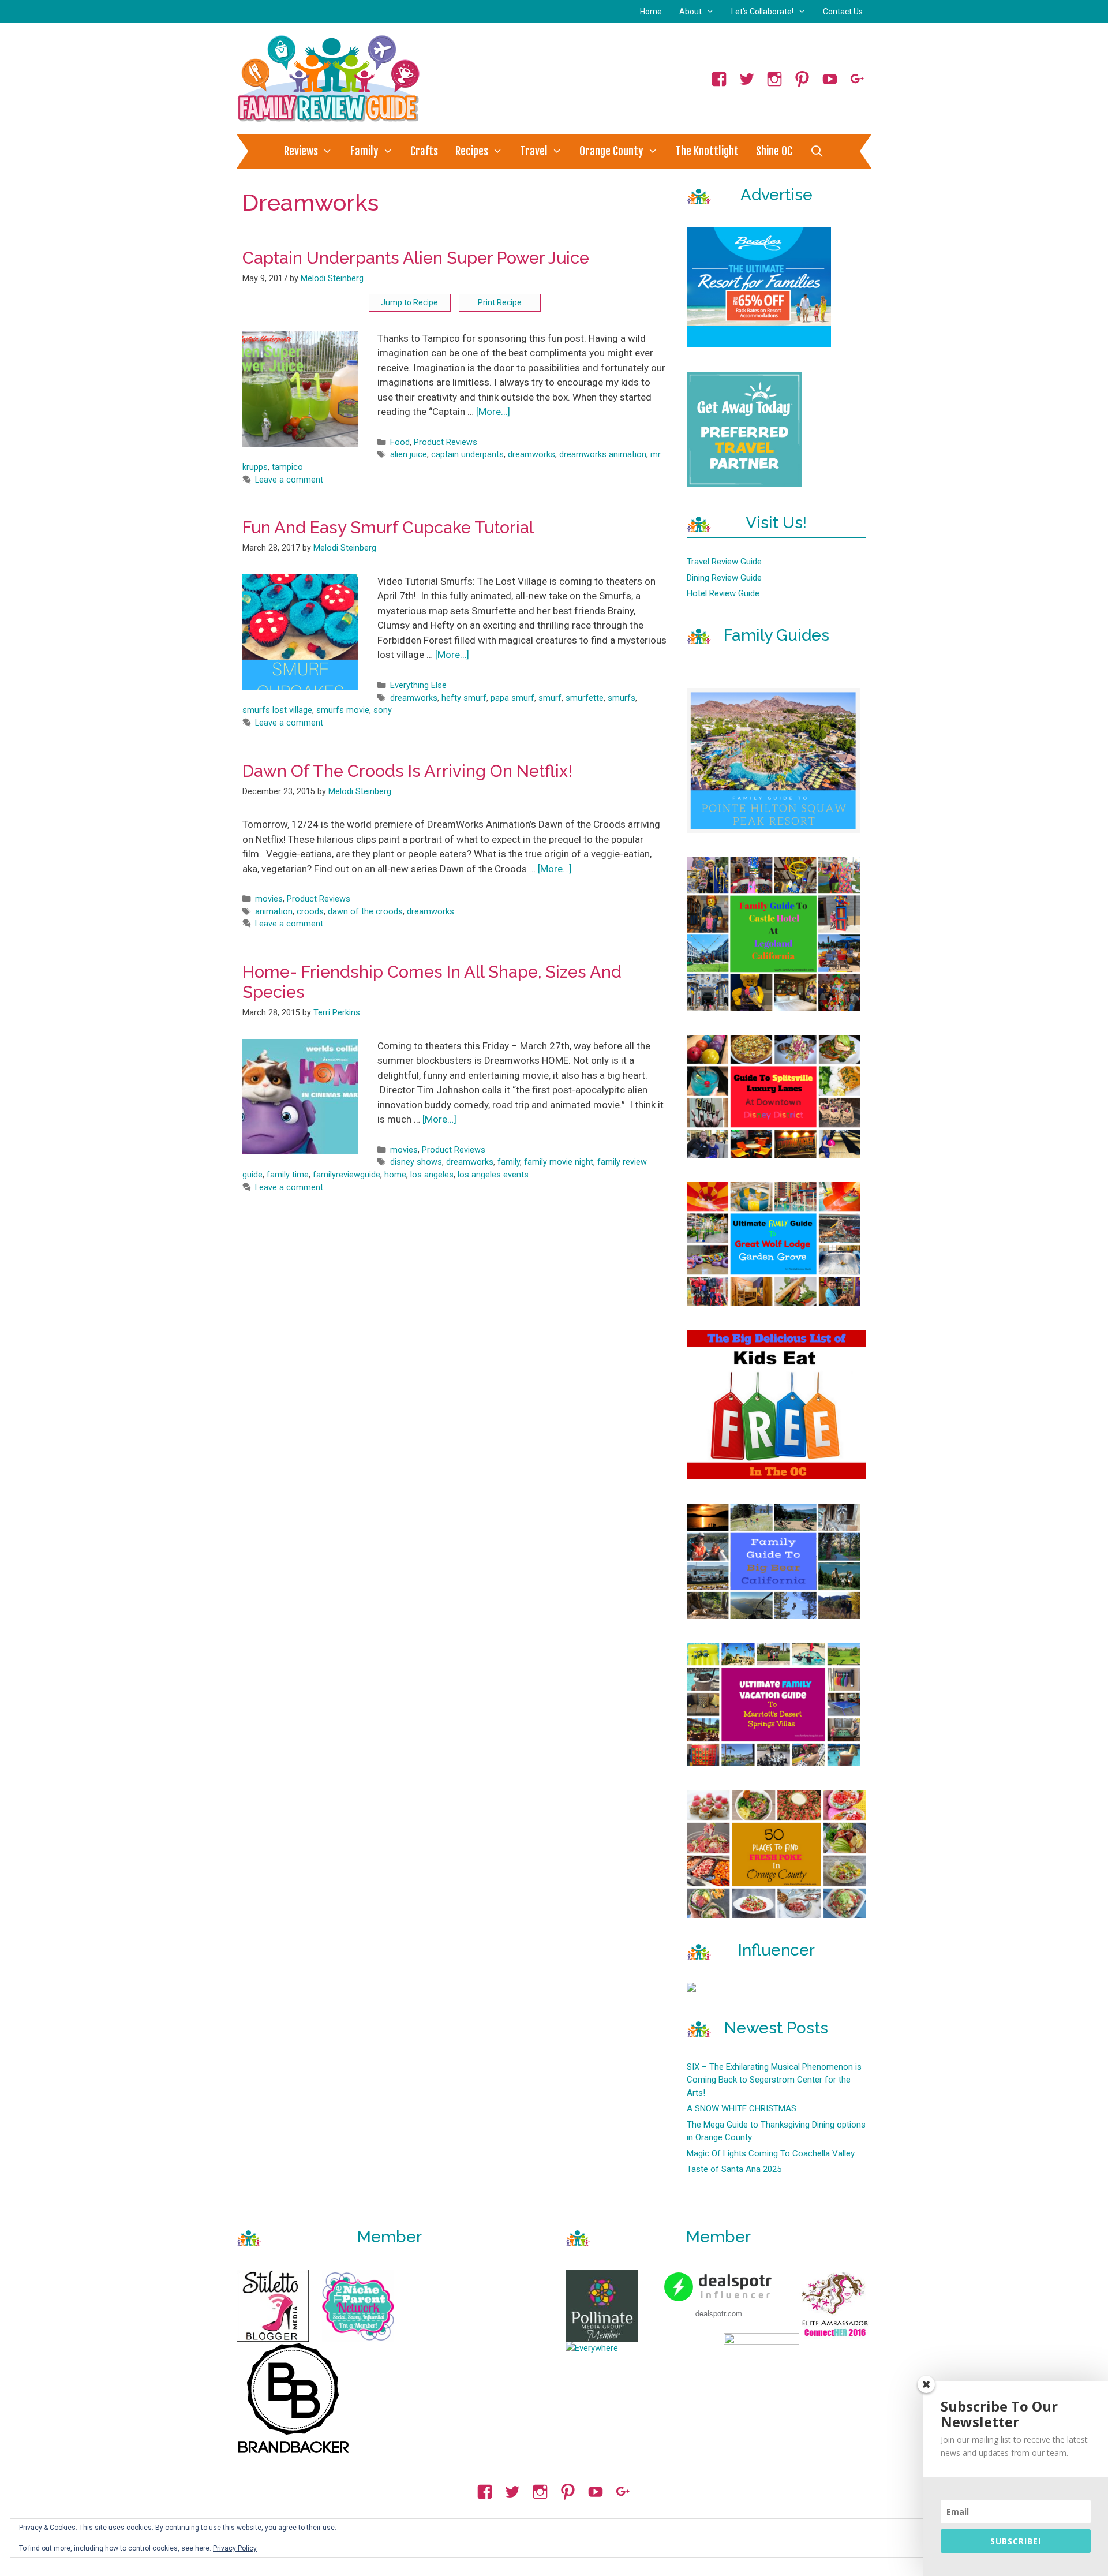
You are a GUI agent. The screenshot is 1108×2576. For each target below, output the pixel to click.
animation (274, 912)
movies (269, 899)
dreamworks (531, 455)
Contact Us (843, 12)
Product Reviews (446, 442)
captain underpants (467, 455)
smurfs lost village (277, 710)
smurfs (622, 698)
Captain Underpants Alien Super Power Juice (416, 258)
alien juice (409, 455)
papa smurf (512, 698)
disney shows (416, 1162)
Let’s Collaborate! (762, 12)
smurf (550, 698)
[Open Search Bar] (817, 151)
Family (364, 151)
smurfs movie (343, 710)
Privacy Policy (235, 2548)
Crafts (424, 151)
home (395, 1175)
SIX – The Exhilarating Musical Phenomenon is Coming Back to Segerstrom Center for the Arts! (774, 2080)
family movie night (559, 1162)
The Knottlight (707, 151)
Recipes (472, 151)
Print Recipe (500, 302)
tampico (287, 467)
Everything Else (418, 685)
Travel (534, 151)
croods (310, 912)
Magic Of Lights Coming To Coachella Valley (771, 2153)
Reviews (301, 151)
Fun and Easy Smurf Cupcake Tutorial (388, 528)
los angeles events (493, 1175)
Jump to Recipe (409, 302)
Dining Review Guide (724, 578)
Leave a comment (289, 480)
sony (383, 710)
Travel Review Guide (724, 562)
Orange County (611, 151)
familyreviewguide (347, 1175)
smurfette (585, 698)
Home (651, 12)
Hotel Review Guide (723, 593)
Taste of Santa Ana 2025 (734, 2169)
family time (288, 1175)
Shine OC (774, 151)
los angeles (432, 1175)
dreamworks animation (603, 455)
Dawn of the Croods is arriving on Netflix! (407, 771)
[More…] (493, 412)
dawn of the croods (365, 912)
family (509, 1162)
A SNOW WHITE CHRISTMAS (742, 2108)
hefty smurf (464, 698)
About (690, 12)
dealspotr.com (719, 2313)
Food (400, 442)
